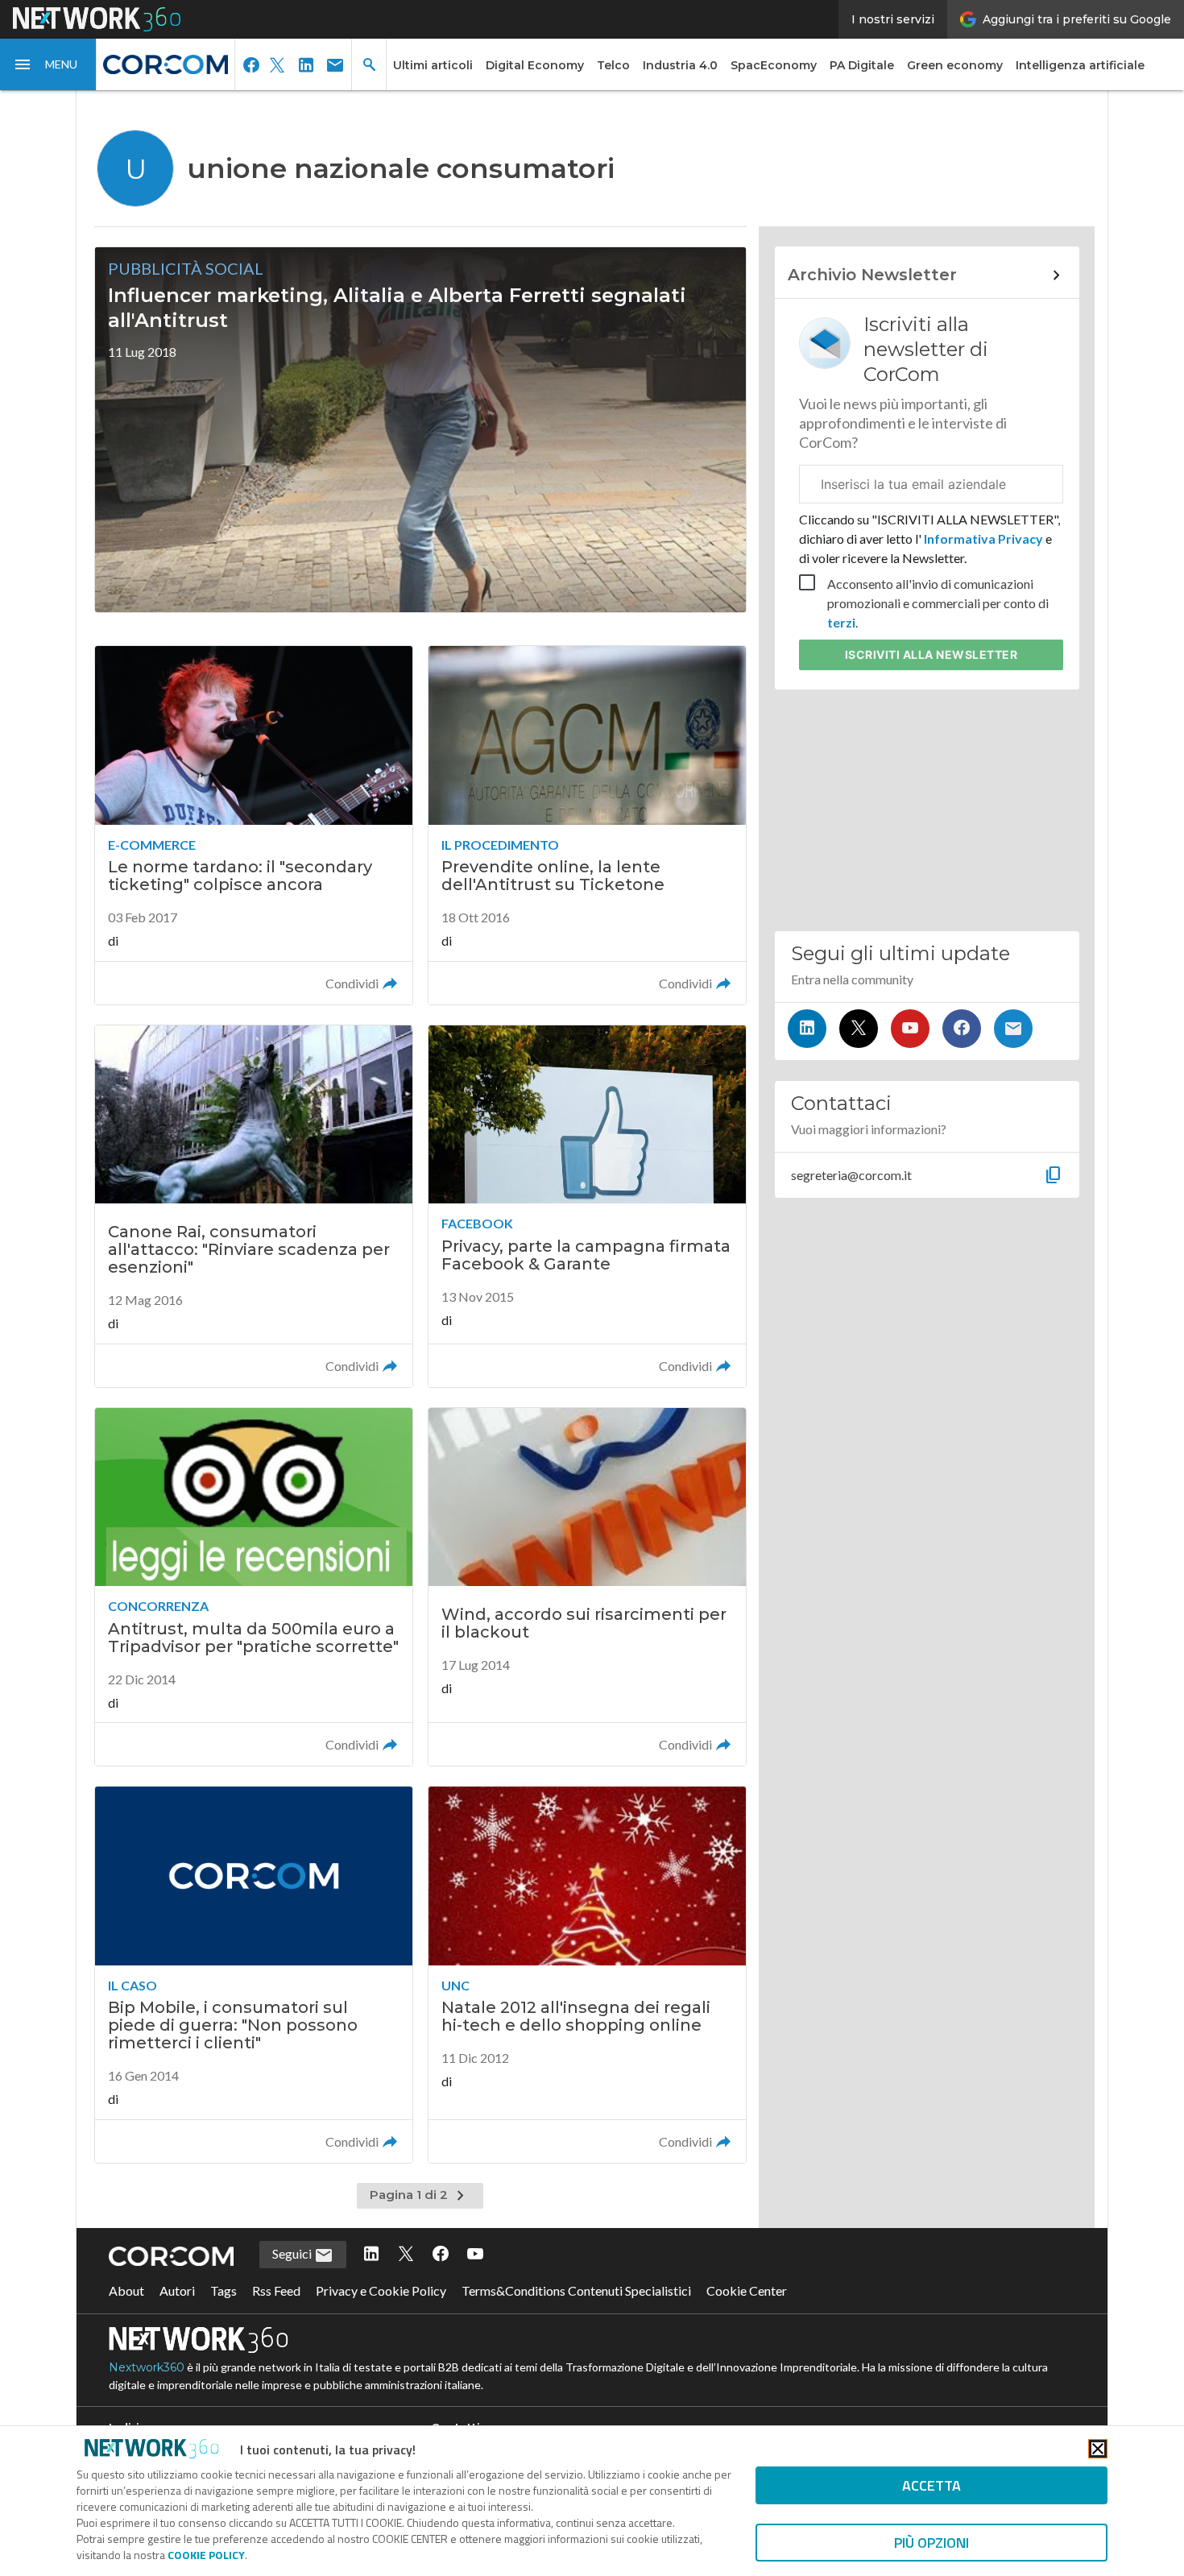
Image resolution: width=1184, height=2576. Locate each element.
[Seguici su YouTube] (910, 1029)
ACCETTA (931, 2485)
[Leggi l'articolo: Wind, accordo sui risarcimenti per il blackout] (587, 1587)
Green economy (955, 65)
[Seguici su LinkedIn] (807, 1029)
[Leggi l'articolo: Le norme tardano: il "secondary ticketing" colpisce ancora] (254, 825)
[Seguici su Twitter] (859, 1029)
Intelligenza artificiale (1080, 65)
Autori (177, 2290)
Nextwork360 (147, 2367)
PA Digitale (862, 65)
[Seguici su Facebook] (962, 1029)
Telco (613, 65)
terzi (841, 622)
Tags (224, 2290)
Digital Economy (535, 65)
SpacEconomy (774, 65)
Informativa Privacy (983, 538)
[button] (48, 64)
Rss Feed (276, 2290)
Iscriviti (931, 654)
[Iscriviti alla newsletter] (1013, 1029)
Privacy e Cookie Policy (381, 2290)
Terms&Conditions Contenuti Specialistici (576, 2290)
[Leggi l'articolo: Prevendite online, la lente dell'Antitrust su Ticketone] (587, 825)
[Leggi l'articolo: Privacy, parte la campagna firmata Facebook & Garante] (587, 1206)
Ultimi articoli (433, 65)
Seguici (293, 2253)
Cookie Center (747, 2290)
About (126, 2290)
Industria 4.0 (680, 65)
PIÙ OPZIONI (931, 2543)
